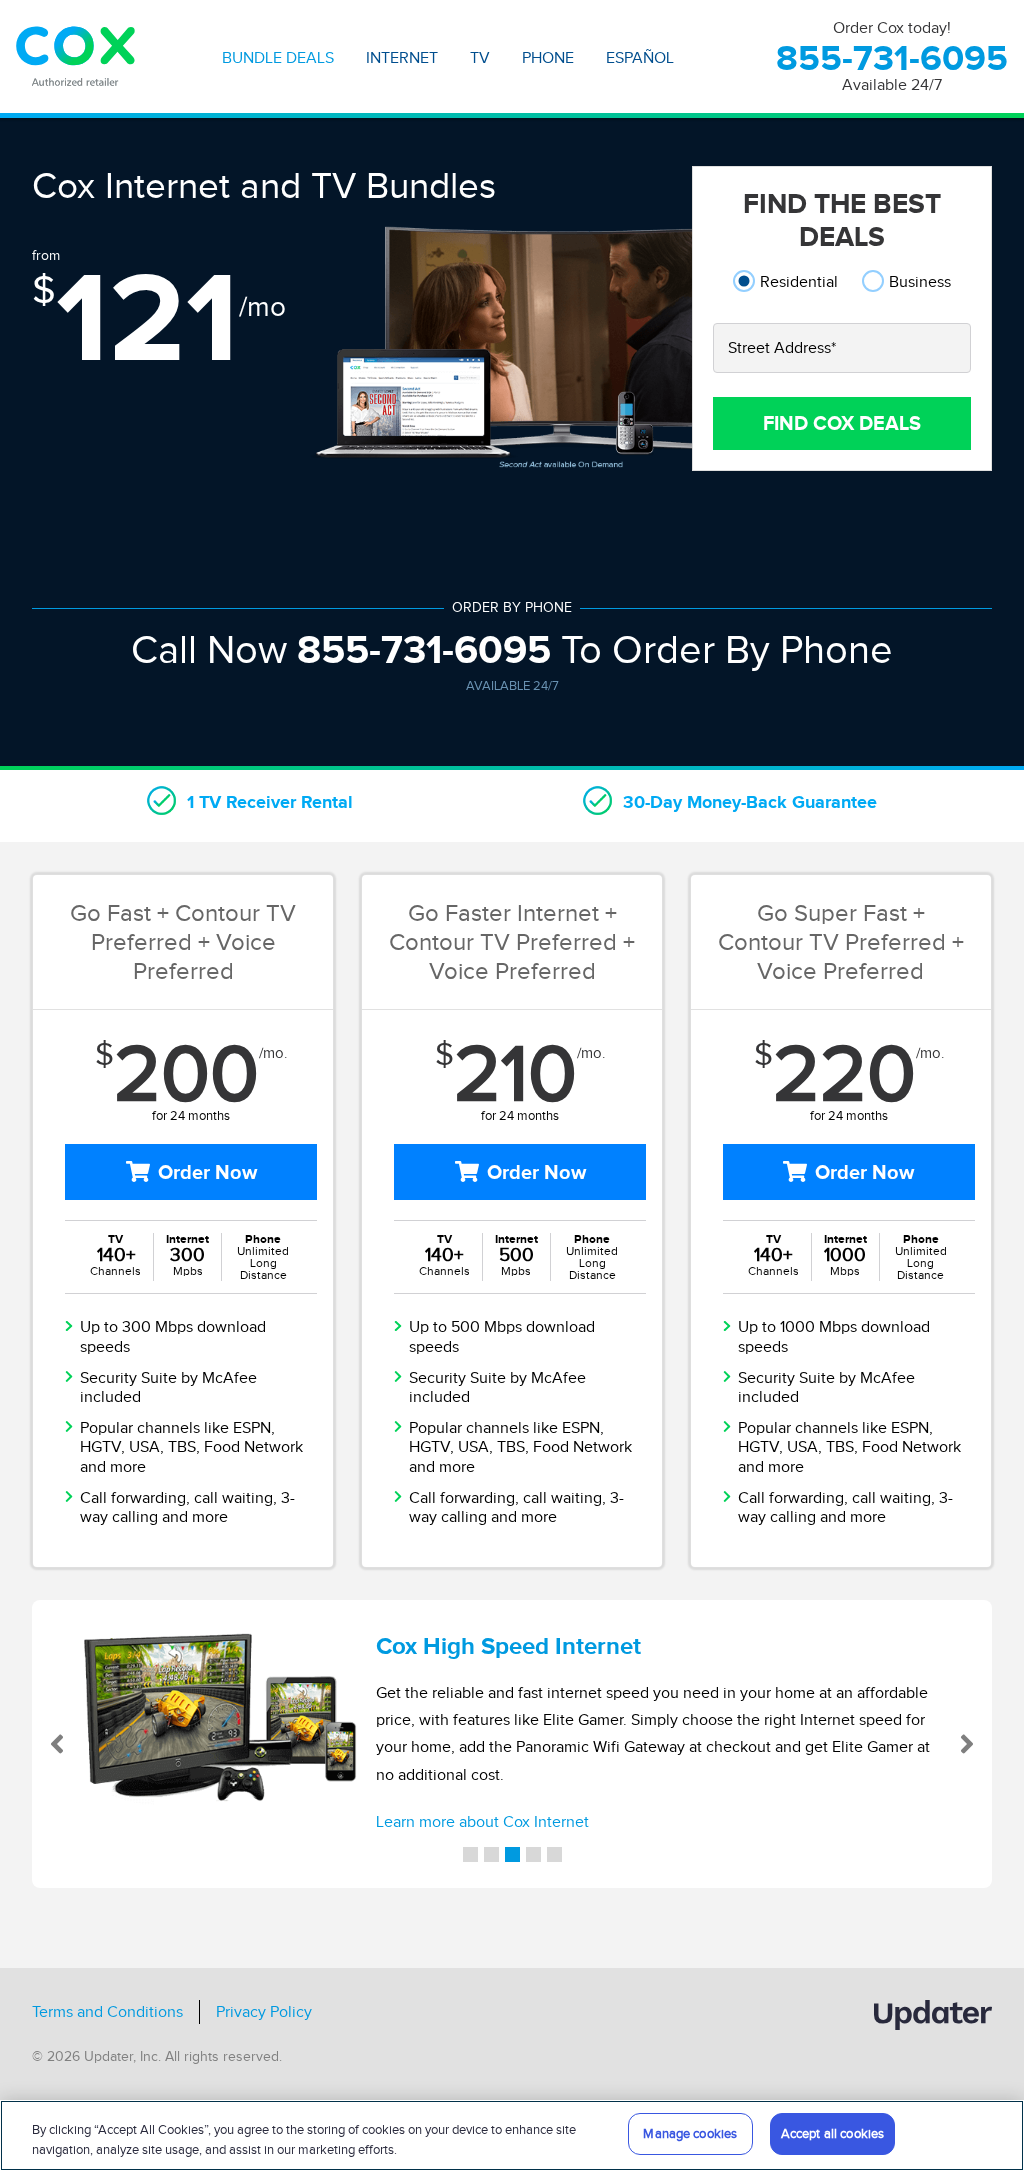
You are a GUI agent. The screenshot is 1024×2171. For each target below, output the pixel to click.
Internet (402, 58)
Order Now (207, 1172)
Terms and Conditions (107, 2012)
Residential (799, 281)
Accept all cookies (832, 2133)
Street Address (782, 348)
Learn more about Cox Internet (482, 1822)
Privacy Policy (264, 2012)
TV (480, 58)
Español (640, 58)
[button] (80, 1744)
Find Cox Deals (842, 423)
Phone (548, 58)
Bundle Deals (278, 58)
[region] (512, 2135)
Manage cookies (690, 2133)
